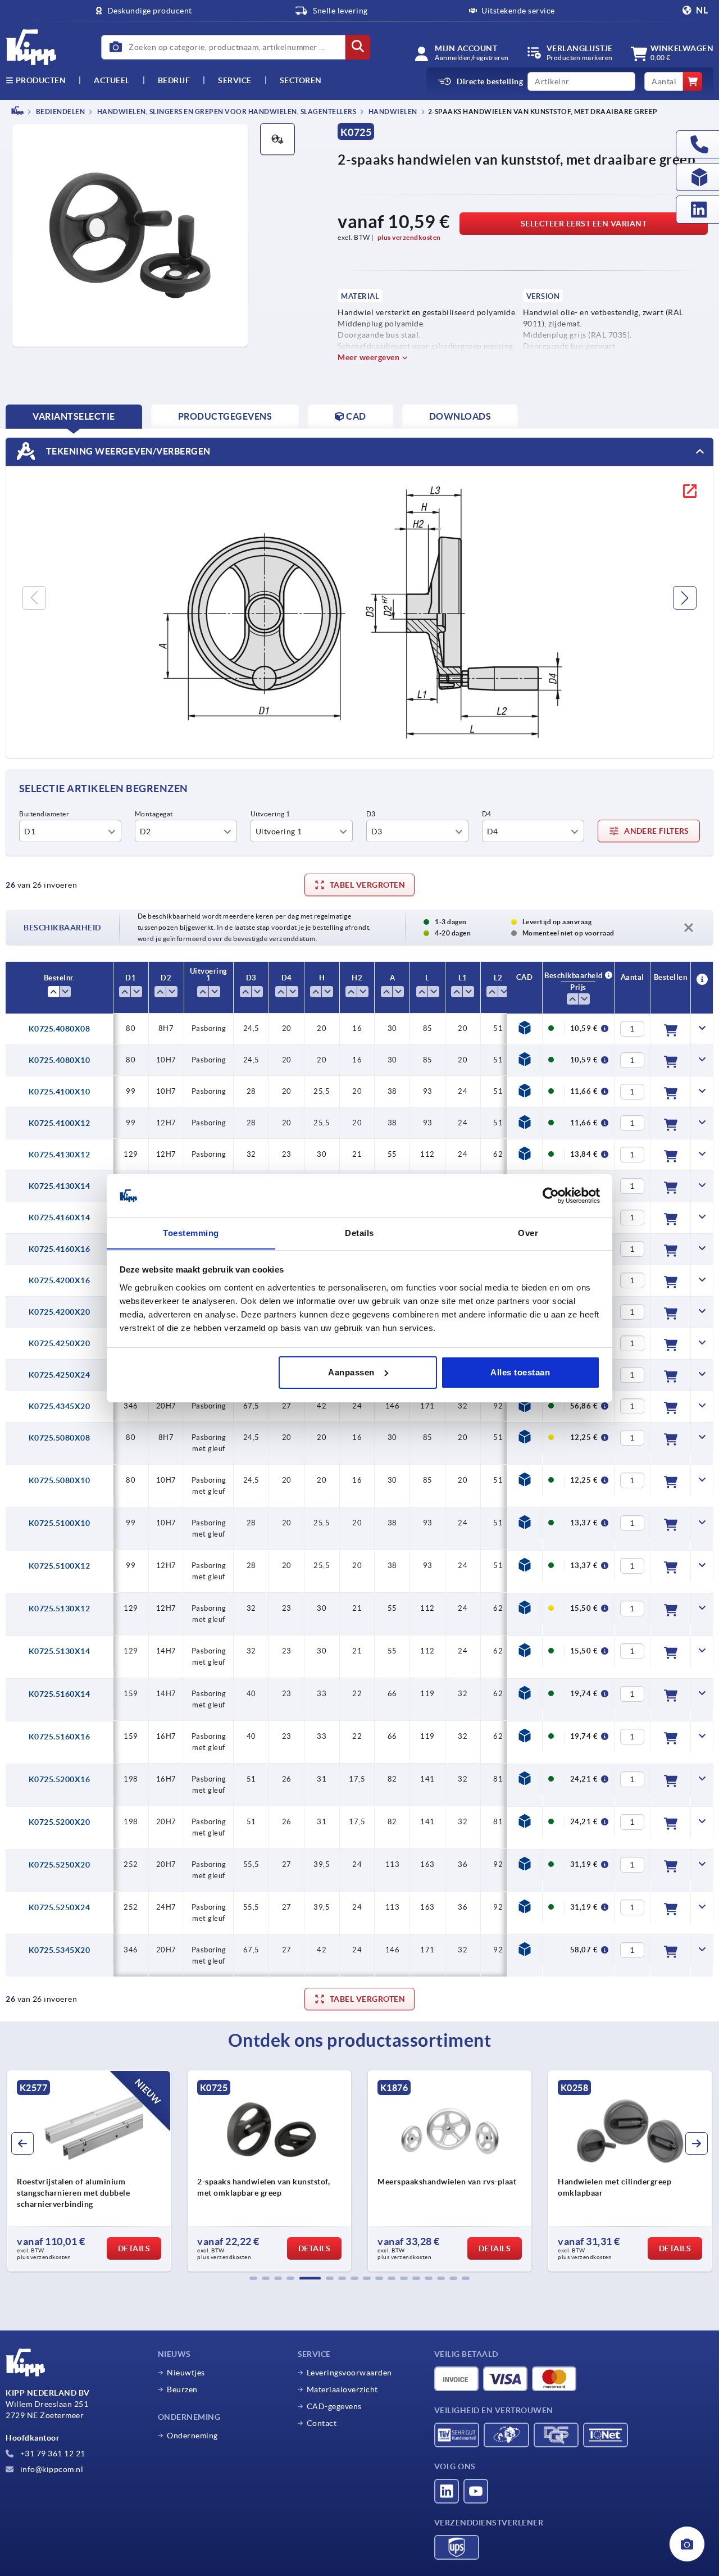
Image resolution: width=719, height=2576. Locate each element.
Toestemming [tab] (191, 1232)
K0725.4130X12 (60, 1155)
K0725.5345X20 (60, 1950)
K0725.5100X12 (60, 1566)
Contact (322, 2423)
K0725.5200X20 (60, 1822)
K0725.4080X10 (60, 1060)
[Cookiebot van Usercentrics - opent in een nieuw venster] (551, 1196)
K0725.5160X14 (60, 1694)
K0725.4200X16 (60, 1280)
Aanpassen (351, 1372)
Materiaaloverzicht (342, 2389)
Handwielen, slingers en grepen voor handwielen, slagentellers (226, 112)
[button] (253, 2278)
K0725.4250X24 (60, 1375)
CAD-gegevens (334, 2406)
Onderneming (192, 2436)
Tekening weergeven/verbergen (127, 451)
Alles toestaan (520, 1372)
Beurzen (182, 2389)
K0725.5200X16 (60, 1779)
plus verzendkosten (409, 237)
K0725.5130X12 (60, 1609)
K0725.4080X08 (60, 1029)
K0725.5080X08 (60, 1438)
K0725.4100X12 (60, 1123)
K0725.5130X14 (60, 1651)
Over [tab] (528, 1232)
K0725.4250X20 (60, 1343)
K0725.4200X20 (60, 1312)
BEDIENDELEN (60, 112)
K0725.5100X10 (60, 1523)
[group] (89, 2171)
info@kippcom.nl (51, 2469)
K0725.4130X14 (60, 1186)
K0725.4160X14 (60, 1217)
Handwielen (392, 112)
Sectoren (301, 80)
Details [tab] (359, 1232)
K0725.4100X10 (60, 1092)
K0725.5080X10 (60, 1480)
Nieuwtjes (186, 2373)
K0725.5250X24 (60, 1907)
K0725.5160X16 (60, 1737)
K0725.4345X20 (60, 1406)
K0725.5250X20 (60, 1865)
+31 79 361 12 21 (52, 2454)
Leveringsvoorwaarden (349, 2373)
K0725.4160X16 (60, 1249)
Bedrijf (174, 80)
